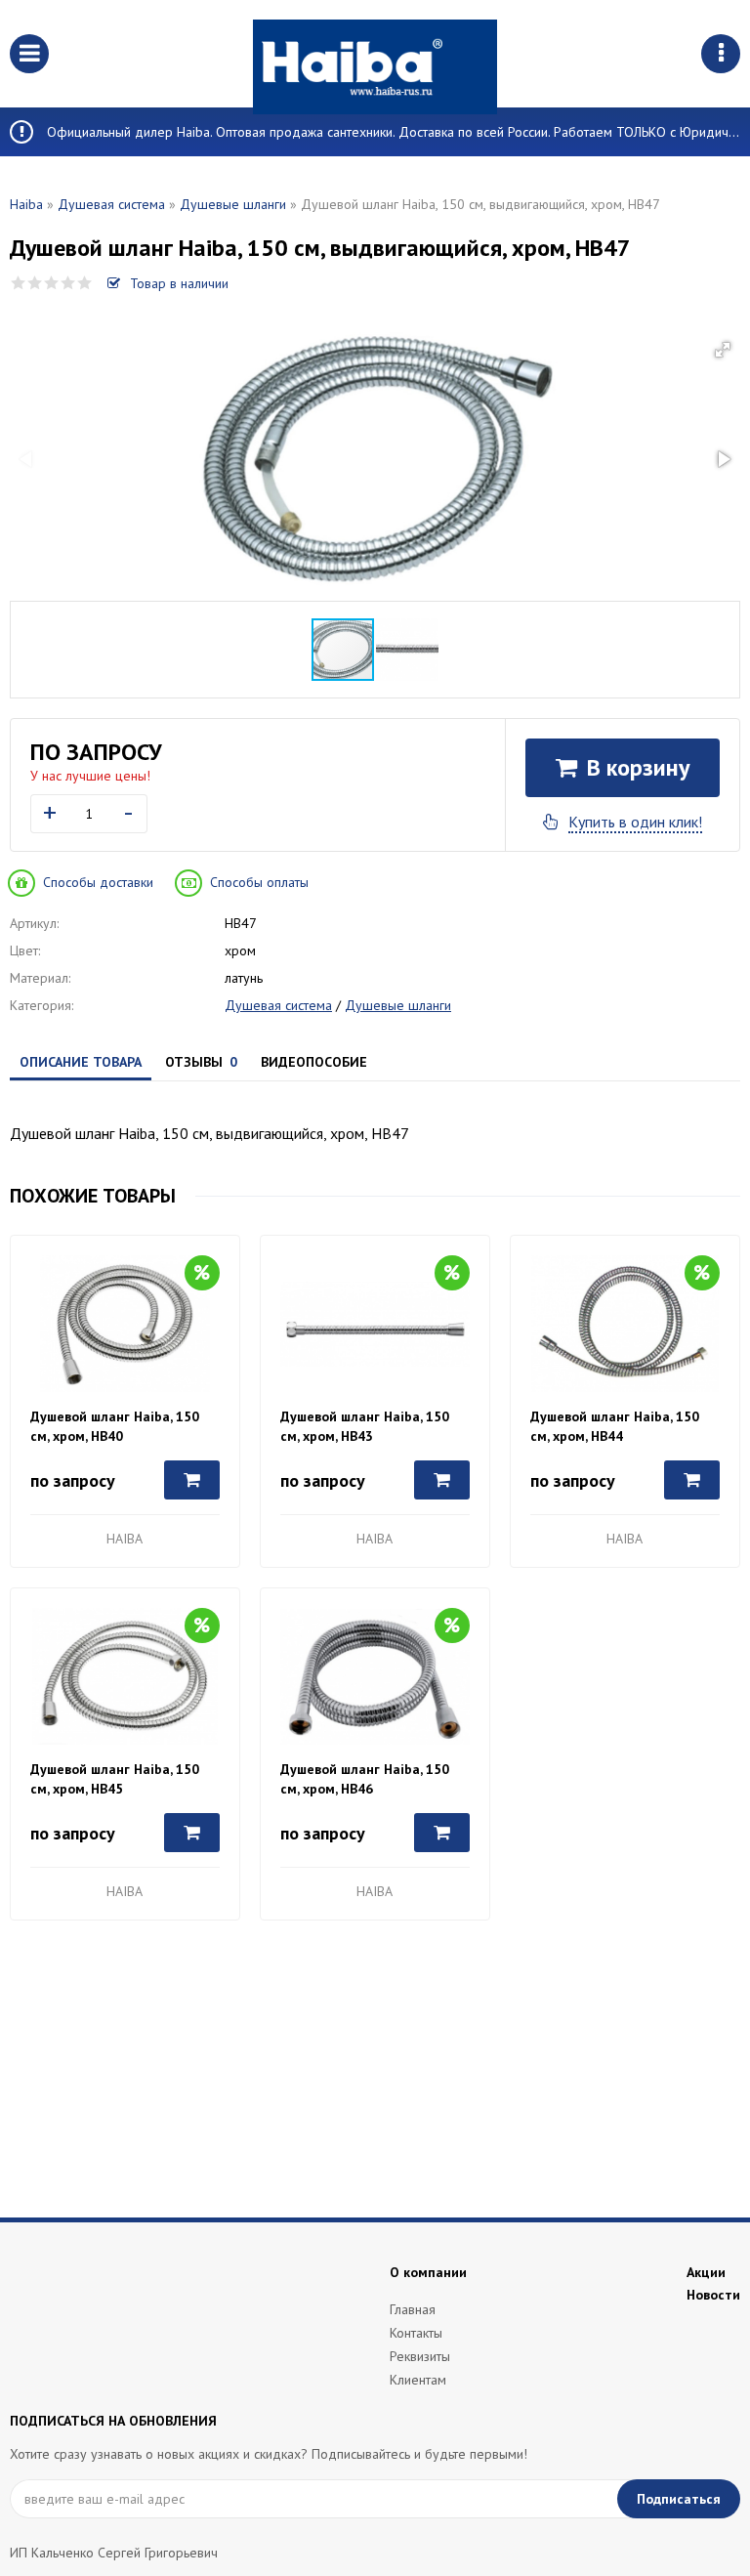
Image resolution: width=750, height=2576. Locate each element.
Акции (706, 2272)
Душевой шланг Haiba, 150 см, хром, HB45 (115, 1779)
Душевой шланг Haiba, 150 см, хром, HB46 (365, 1779)
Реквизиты (420, 2356)
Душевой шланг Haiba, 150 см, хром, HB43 (365, 1426)
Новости (713, 2295)
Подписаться (679, 2499)
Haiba (26, 204)
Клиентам (418, 2380)
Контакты (416, 2333)
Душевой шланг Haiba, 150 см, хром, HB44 (615, 1426)
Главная (413, 2309)
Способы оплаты (259, 882)
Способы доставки (98, 882)
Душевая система (111, 204)
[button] (723, 350)
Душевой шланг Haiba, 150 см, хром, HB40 (115, 1426)
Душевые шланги (233, 204)
